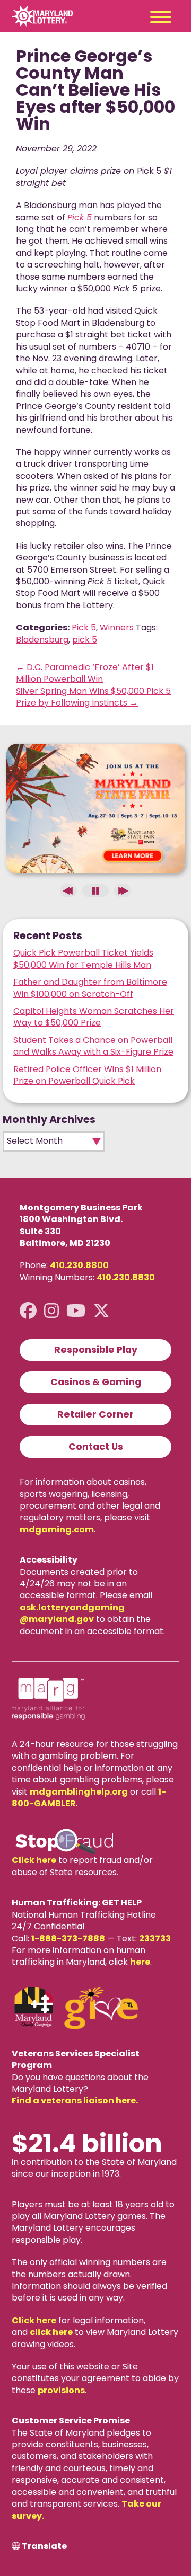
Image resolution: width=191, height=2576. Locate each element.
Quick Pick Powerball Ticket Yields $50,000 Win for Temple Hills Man (83, 959)
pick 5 (85, 640)
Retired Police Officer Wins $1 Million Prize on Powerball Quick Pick (87, 1075)
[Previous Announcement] (68, 891)
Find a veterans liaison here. (75, 2101)
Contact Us (96, 1447)
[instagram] (51, 1311)
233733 (155, 1938)
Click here (34, 1860)
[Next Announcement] (123, 891)
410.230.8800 (79, 1265)
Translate (44, 2546)
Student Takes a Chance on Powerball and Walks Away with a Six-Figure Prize (93, 1046)
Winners (117, 627)
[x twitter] (101, 1311)
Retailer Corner (95, 1414)
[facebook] (28, 1311)
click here (51, 2332)
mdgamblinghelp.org (79, 1792)
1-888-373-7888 (68, 1938)
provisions (61, 2390)
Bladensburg (42, 640)
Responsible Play (96, 1350)
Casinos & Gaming (96, 1382)
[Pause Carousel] (95, 891)
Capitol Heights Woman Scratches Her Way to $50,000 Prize (94, 1017)
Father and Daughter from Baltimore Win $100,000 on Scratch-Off (90, 988)
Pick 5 (84, 627)
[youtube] (76, 1311)
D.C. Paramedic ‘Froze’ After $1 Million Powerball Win (85, 673)
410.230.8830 (126, 1277)
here (140, 1962)
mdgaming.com (57, 1530)
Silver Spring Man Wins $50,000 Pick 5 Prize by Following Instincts (93, 697)
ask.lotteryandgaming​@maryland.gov (72, 1613)
